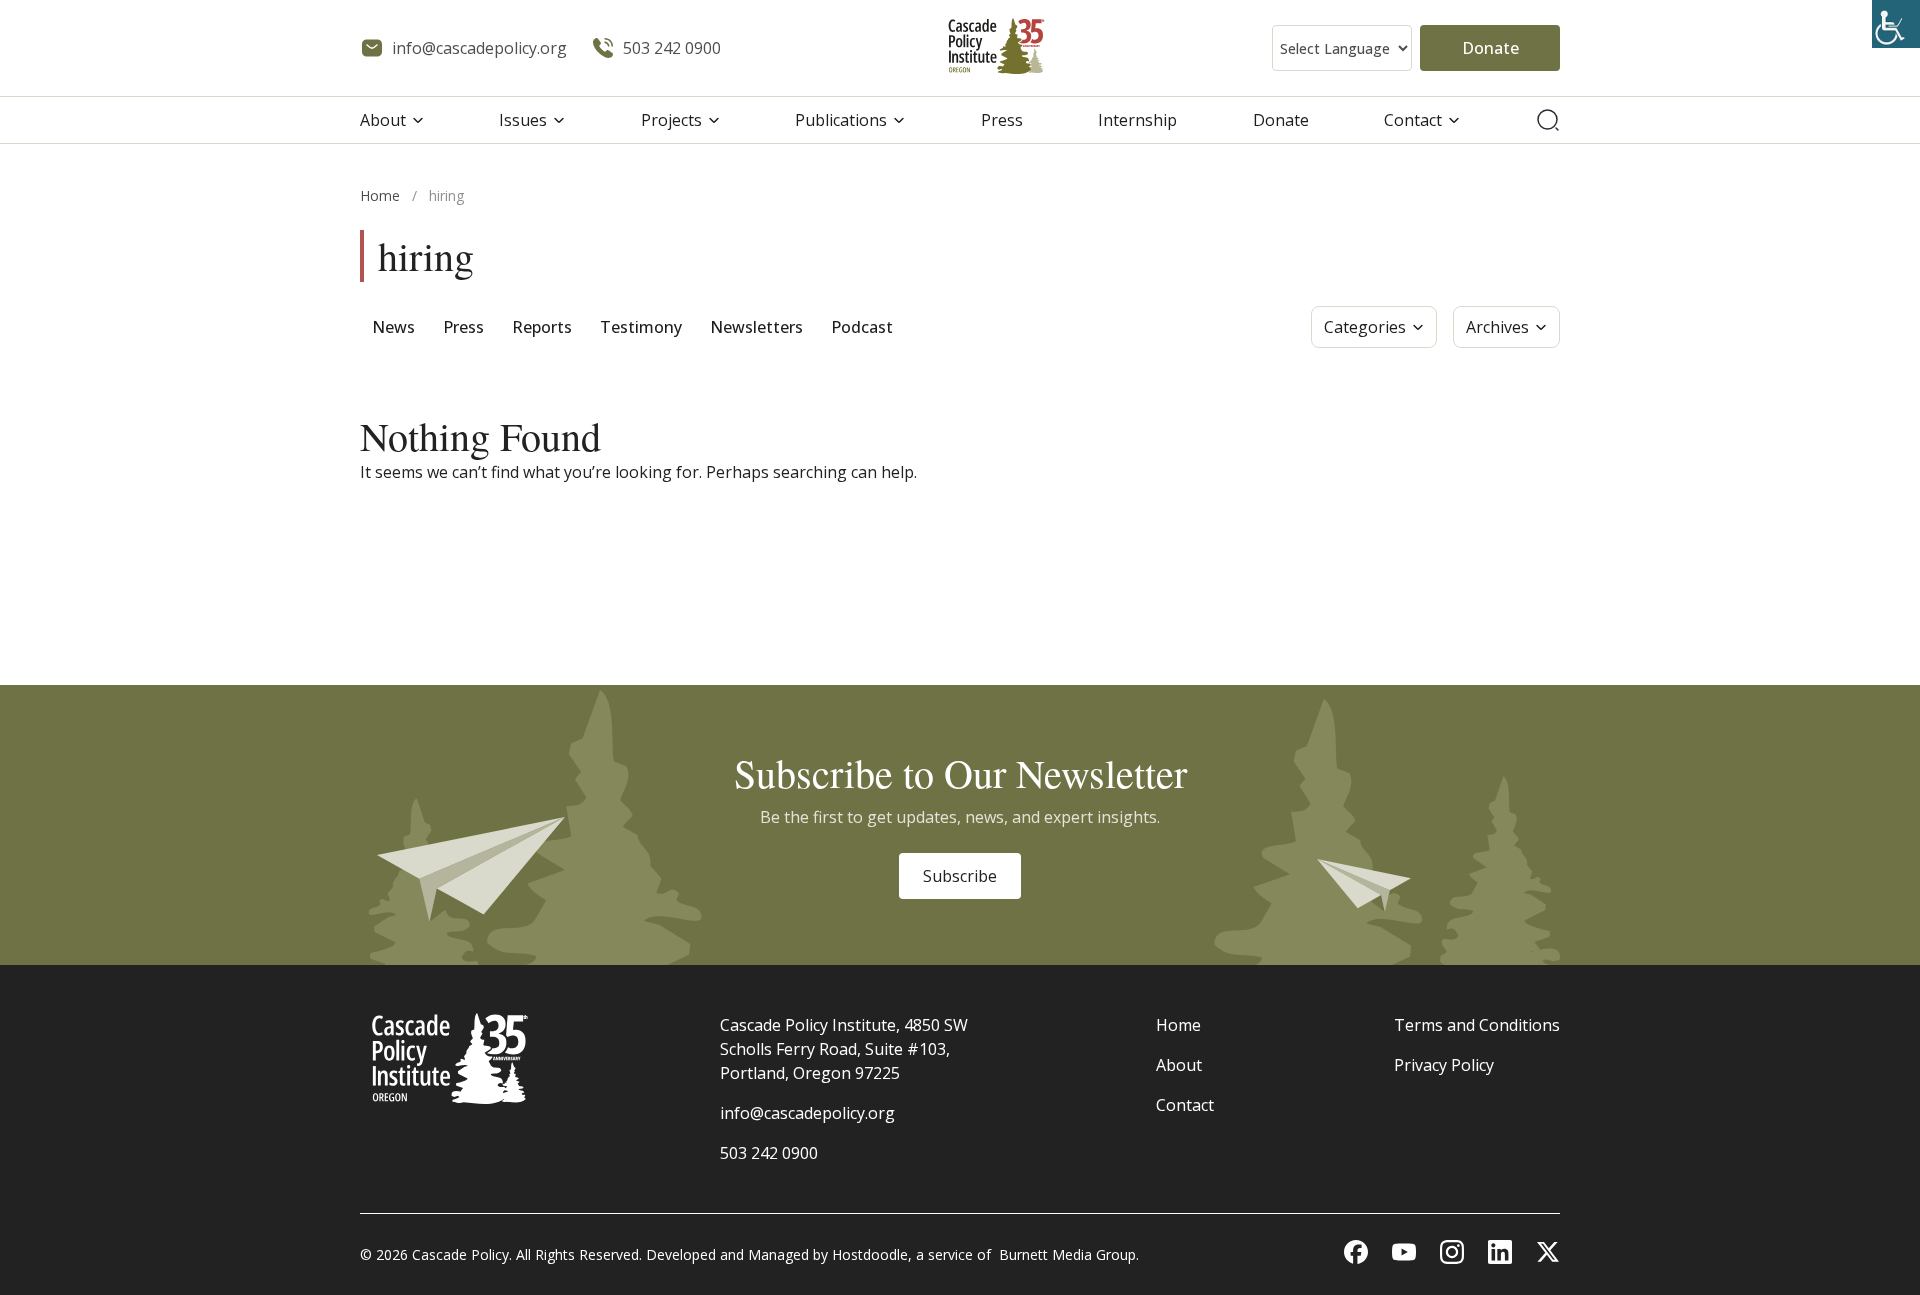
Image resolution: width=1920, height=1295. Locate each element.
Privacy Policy (1444, 1065)
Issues (523, 120)
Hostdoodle (870, 1254)
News (393, 327)
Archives (1497, 327)
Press (1002, 120)
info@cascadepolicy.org (807, 1113)
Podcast (862, 327)
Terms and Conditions (1477, 1025)
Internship (1137, 120)
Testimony (641, 327)
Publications (841, 120)
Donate (1490, 48)
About (383, 120)
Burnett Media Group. (1069, 1254)
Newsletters (756, 327)
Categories (1365, 327)
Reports (542, 327)
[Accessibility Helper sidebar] (1896, 24)
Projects (671, 120)
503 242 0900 (769, 1153)
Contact (1413, 120)
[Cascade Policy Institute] (996, 48)
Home (380, 195)
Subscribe (960, 876)
